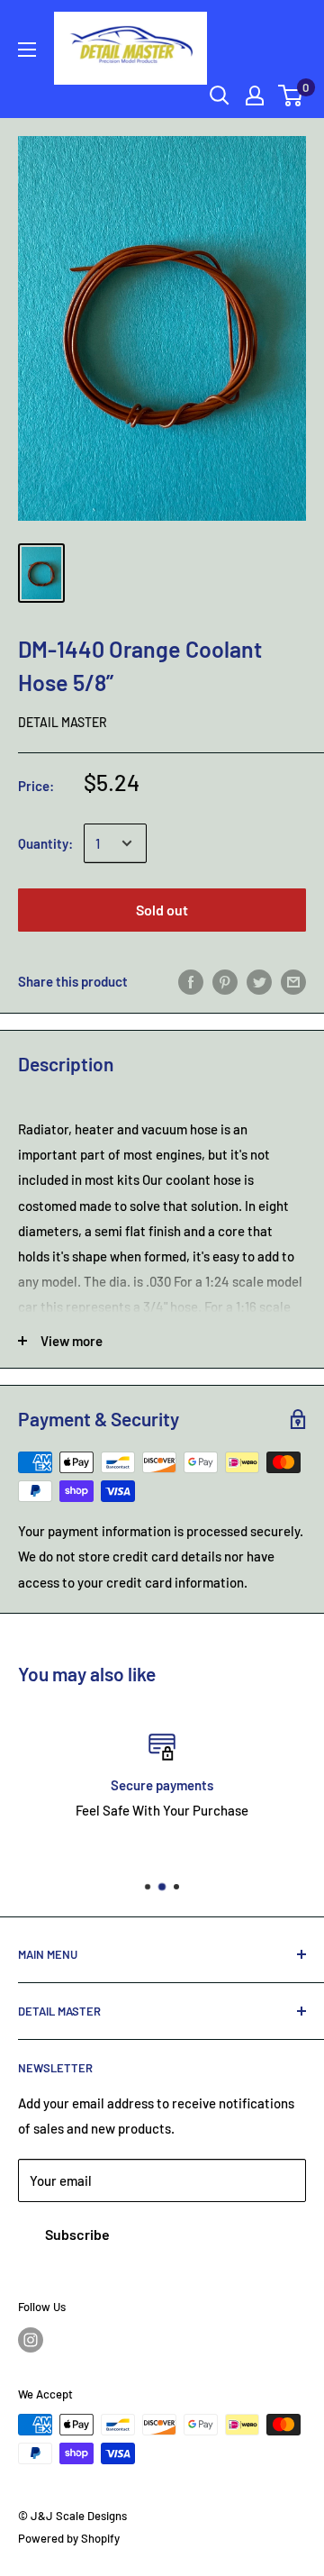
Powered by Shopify (69, 2538)
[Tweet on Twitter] (259, 981)
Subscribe (77, 2234)
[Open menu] (27, 50)
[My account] (255, 96)
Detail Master (63, 722)
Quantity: (45, 843)
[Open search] (220, 96)
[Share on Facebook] (191, 981)
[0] (291, 96)
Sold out (162, 910)
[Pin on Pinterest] (225, 981)
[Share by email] (293, 981)
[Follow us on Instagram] (31, 2340)
